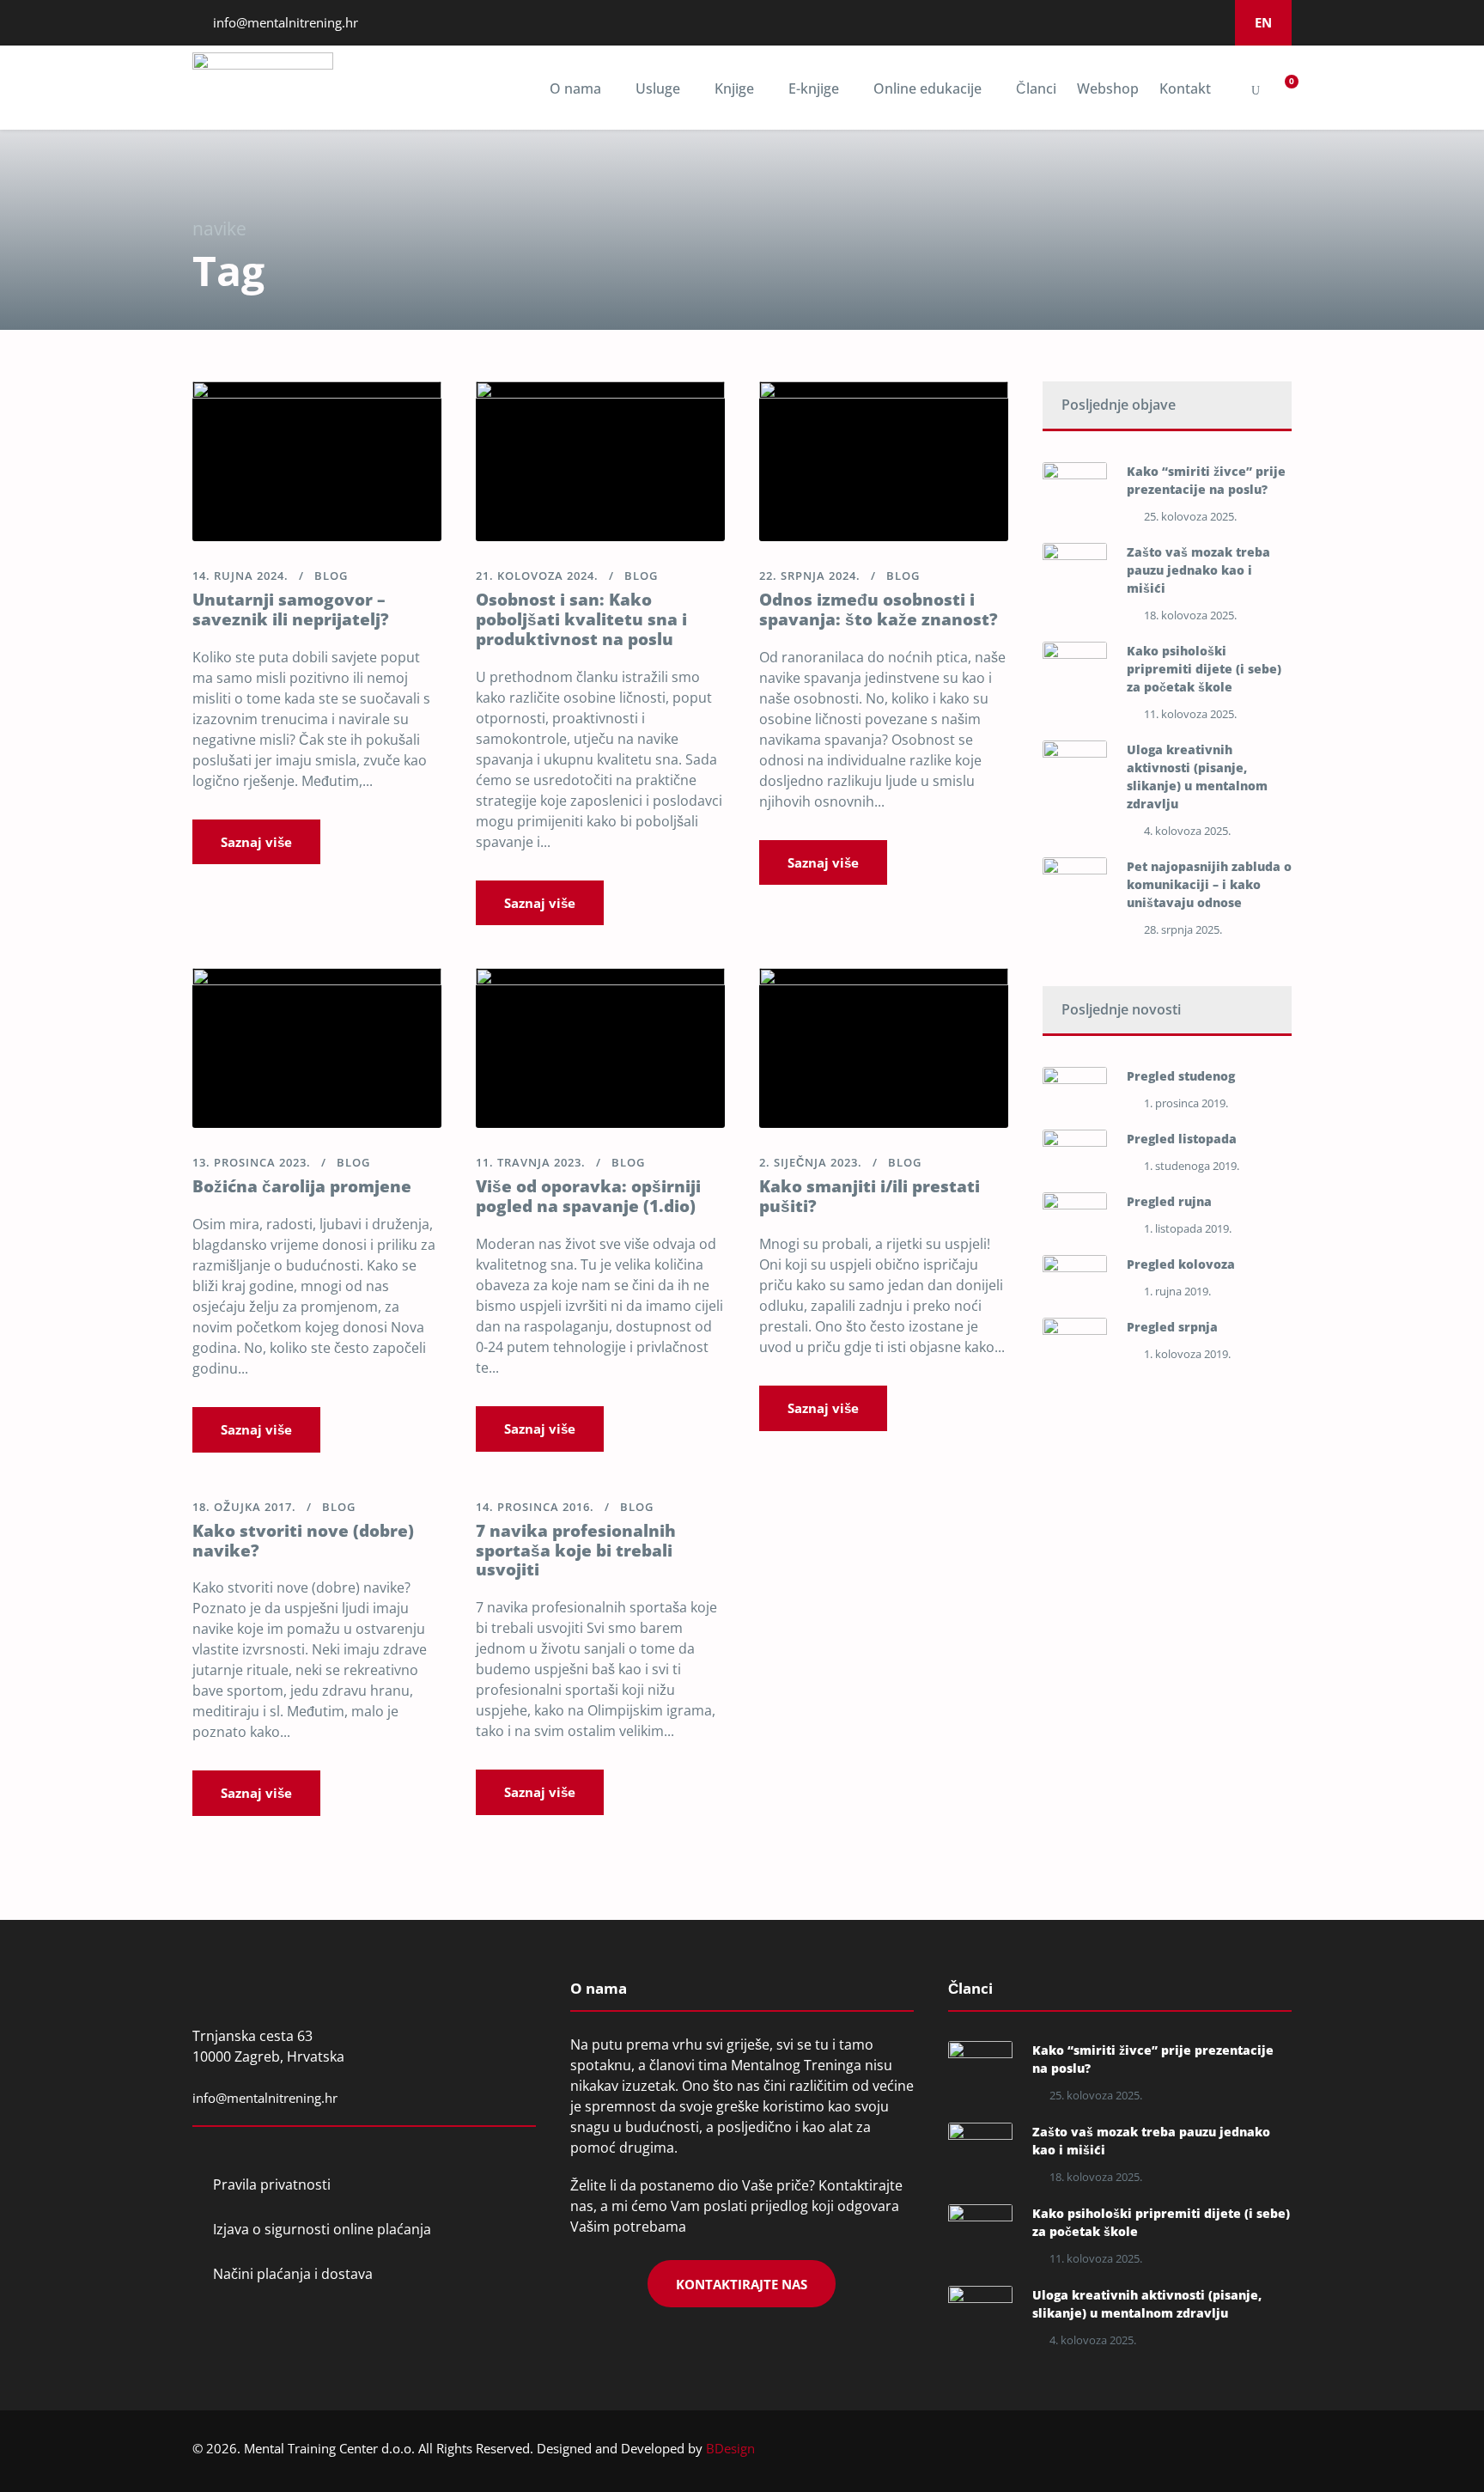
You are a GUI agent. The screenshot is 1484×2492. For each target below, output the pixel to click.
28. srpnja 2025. (1183, 929)
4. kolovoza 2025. (1187, 831)
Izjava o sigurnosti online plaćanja (322, 2229)
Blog (331, 576)
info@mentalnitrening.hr (284, 22)
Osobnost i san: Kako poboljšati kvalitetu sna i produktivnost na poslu (581, 619)
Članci (1036, 88)
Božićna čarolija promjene (302, 1186)
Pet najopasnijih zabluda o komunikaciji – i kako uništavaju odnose (1209, 884)
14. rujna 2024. (240, 576)
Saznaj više (256, 842)
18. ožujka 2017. (244, 1507)
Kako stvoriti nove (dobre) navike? (303, 1541)
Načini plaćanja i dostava (293, 2274)
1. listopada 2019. (1188, 1228)
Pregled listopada (1182, 1139)
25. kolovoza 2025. (1190, 516)
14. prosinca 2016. (535, 1507)
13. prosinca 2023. (252, 1162)
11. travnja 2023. (531, 1162)
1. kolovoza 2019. (1187, 1354)
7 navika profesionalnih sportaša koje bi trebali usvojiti (576, 1551)
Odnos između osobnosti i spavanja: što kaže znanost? (879, 609)
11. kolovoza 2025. (1190, 714)
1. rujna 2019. (1177, 1291)
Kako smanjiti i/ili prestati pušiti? (870, 1196)
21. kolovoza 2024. (537, 576)
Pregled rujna (1169, 1201)
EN (1263, 22)
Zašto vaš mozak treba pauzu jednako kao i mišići (1198, 570)
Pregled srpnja (1172, 1327)
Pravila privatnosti (272, 2184)
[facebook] (1117, 22)
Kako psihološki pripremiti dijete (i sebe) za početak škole (1204, 669)
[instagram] (1164, 22)
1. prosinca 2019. (1186, 1103)
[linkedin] (1140, 22)
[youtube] (1187, 22)
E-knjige (814, 88)
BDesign (730, 2448)
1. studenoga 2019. (1192, 1166)
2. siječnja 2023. (811, 1162)
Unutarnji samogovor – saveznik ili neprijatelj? (291, 609)
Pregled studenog (1181, 1076)
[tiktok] (1210, 22)
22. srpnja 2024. (810, 576)
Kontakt (1185, 88)
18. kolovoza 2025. (1190, 615)
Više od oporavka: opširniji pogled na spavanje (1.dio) (588, 1196)
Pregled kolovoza (1181, 1264)
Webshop (1108, 88)
